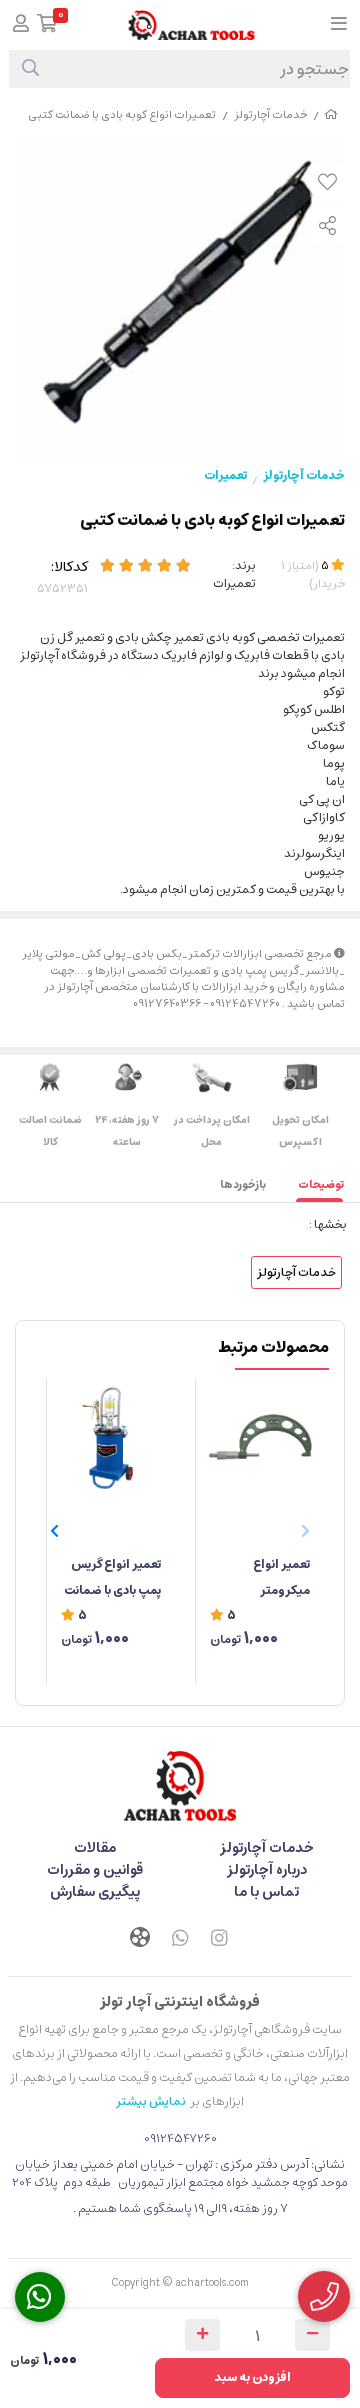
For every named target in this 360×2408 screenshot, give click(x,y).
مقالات (95, 1848)
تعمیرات (225, 475)
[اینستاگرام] (220, 1940)
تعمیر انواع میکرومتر (281, 1577)
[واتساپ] (180, 1940)
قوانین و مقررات (95, 1870)
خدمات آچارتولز (270, 114)
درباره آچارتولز (267, 1870)
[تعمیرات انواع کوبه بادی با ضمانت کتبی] (180, 1786)
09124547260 (180, 2138)
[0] (47, 25)
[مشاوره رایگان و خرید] (324, 2296)
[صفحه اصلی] (331, 114)
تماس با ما (266, 1892)
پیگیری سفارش (95, 1892)
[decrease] (312, 2335)
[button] (54, 1532)
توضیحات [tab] (321, 1184)
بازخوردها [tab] (243, 1184)
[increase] (202, 2335)
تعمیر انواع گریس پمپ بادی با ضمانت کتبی (112, 1579)
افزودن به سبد (252, 2377)
